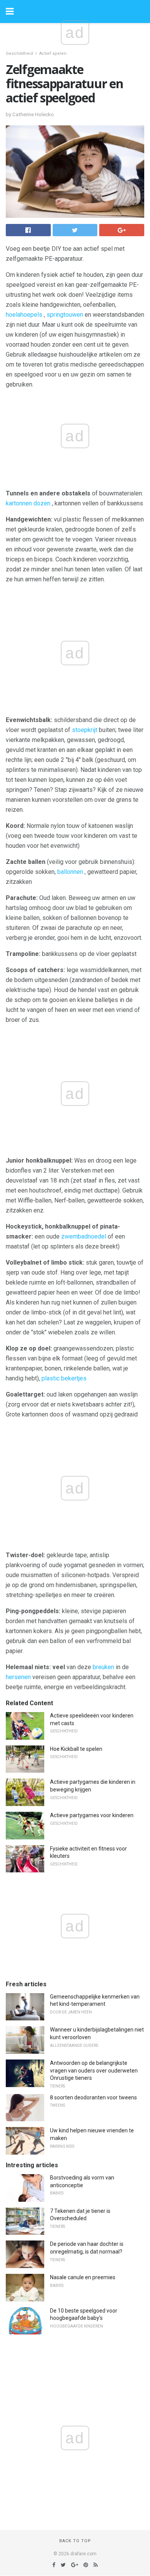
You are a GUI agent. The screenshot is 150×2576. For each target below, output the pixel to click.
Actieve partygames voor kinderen (92, 1815)
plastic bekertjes (64, 1378)
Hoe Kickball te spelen (76, 1749)
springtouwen (65, 315)
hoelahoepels (24, 315)
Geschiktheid (19, 53)
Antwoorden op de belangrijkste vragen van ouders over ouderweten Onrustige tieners (94, 2070)
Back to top (75, 2541)
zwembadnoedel (84, 1236)
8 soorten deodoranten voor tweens (93, 2097)
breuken (103, 1667)
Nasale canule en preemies (83, 2277)
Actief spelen (53, 53)
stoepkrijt (85, 730)
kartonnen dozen (28, 503)
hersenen (18, 1677)
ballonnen (70, 872)
